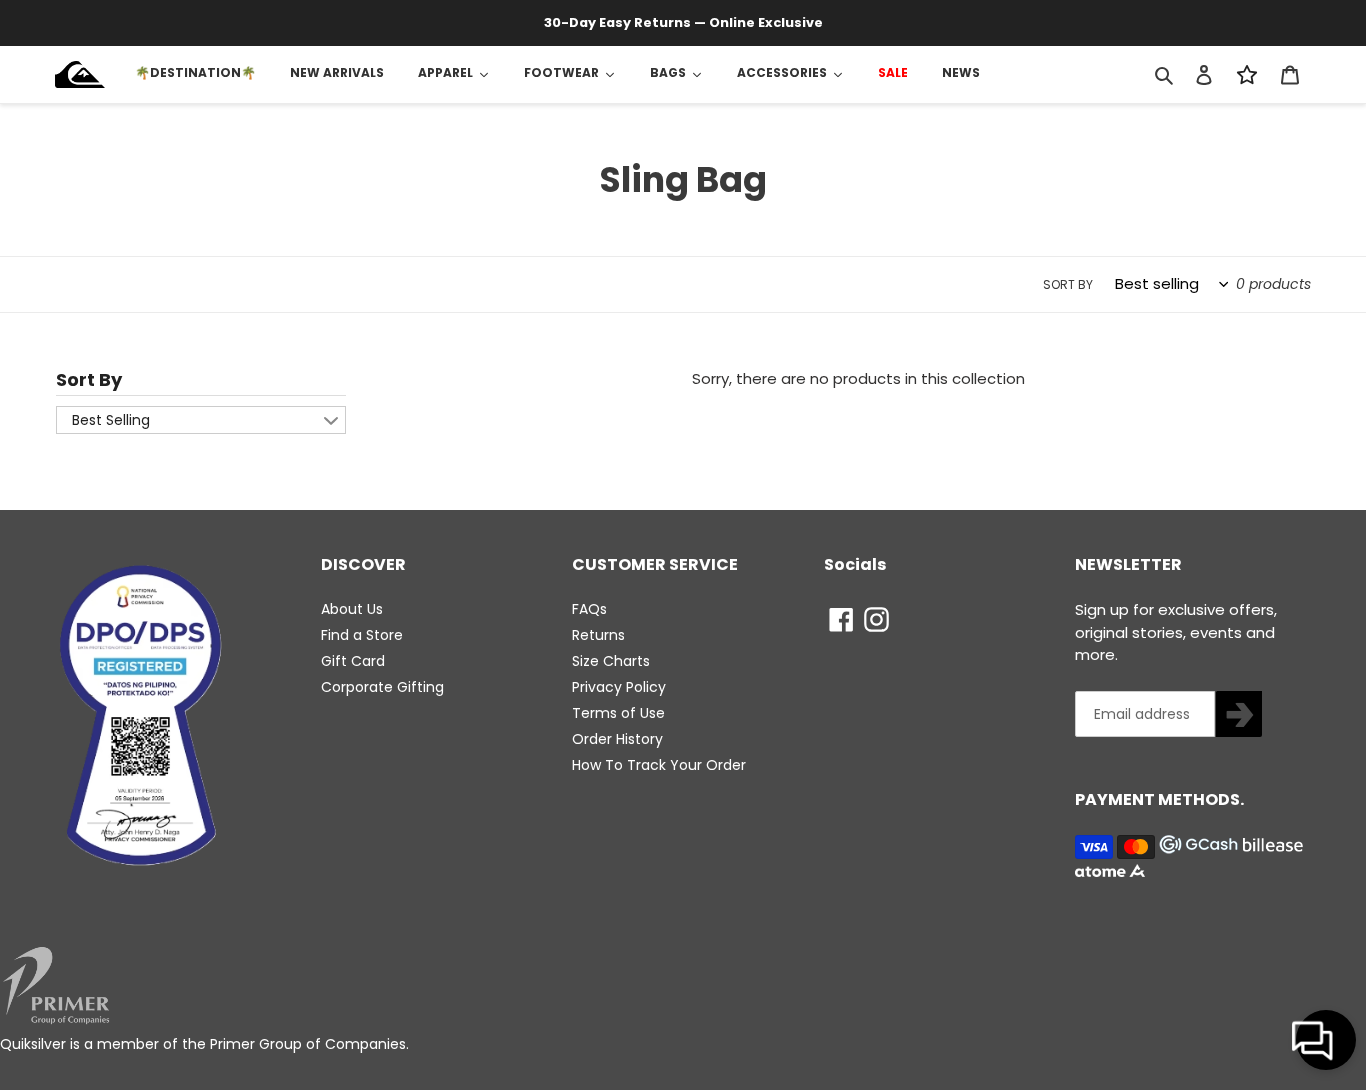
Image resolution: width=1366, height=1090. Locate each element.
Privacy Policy (619, 687)
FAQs (589, 609)
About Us (352, 609)
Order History (617, 739)
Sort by (1068, 284)
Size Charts (611, 661)
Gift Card (353, 661)
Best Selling (111, 420)
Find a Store (362, 635)
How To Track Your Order (659, 765)
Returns (598, 635)
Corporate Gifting (382, 687)
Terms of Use (618, 713)
